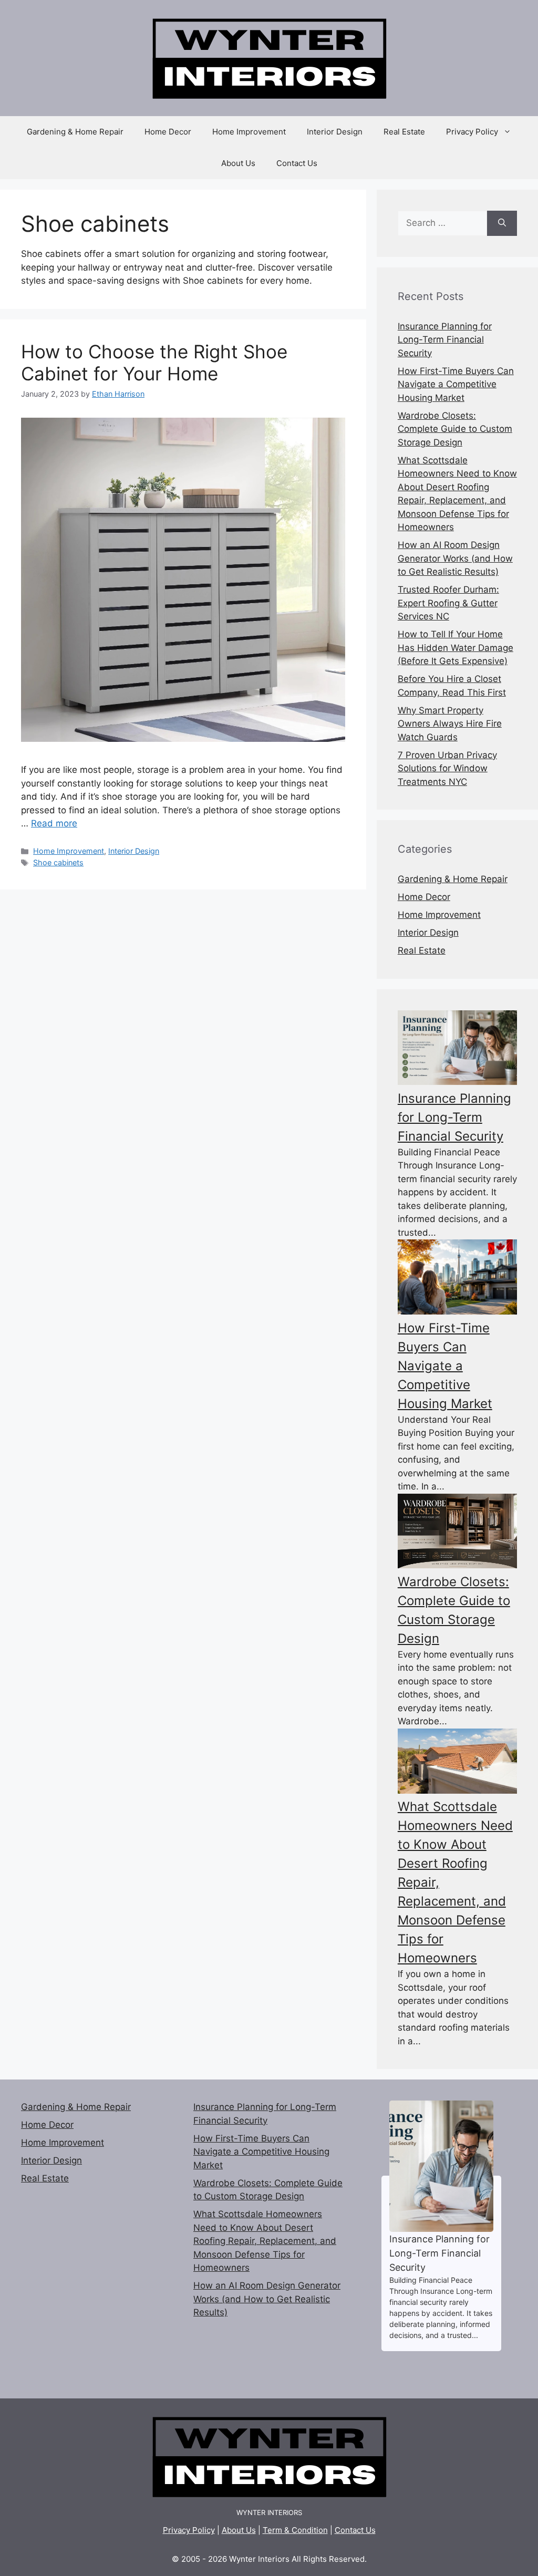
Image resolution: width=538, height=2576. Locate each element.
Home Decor (168, 132)
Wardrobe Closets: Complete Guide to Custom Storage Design (455, 429)
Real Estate (404, 132)
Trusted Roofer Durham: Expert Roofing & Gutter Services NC (448, 603)
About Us (238, 163)
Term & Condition (295, 2530)
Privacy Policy (472, 132)
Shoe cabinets (58, 862)
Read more (54, 823)
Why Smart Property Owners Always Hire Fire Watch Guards (450, 724)
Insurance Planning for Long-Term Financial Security (445, 340)
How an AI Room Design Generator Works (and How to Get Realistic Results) (455, 558)
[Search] (502, 223)
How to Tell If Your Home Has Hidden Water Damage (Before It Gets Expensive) (456, 648)
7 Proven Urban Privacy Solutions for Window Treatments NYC (447, 768)
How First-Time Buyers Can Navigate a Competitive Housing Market (456, 384)
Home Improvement (249, 132)
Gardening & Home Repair (75, 132)
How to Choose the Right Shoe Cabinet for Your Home (154, 363)
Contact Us (297, 163)
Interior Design (335, 132)
